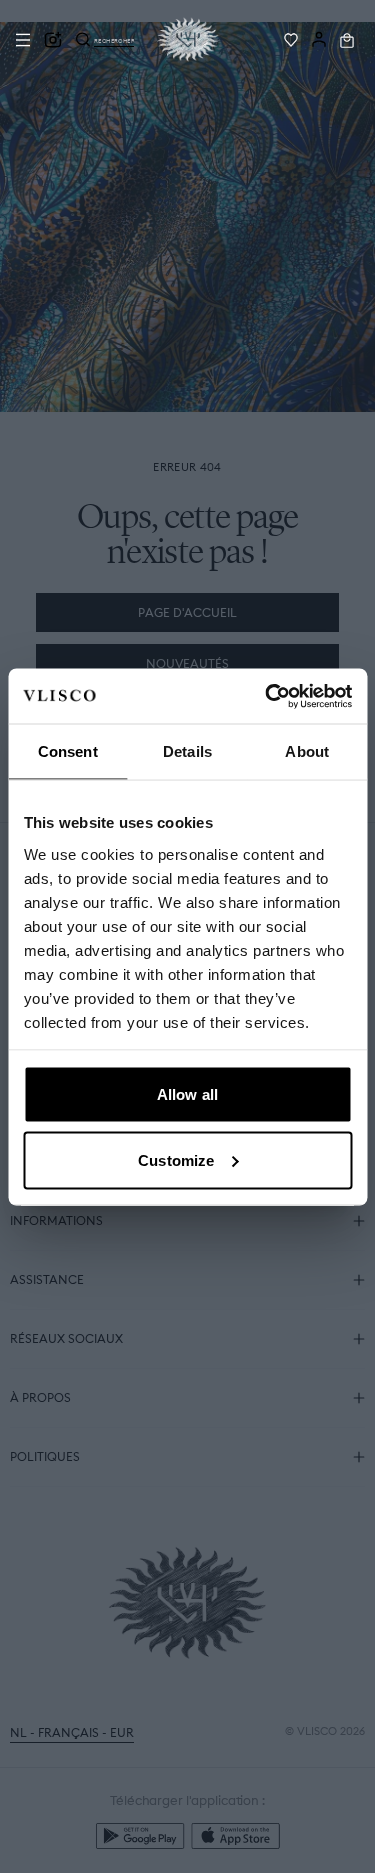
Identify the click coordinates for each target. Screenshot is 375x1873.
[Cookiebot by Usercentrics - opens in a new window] (267, 696)
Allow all (187, 1094)
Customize (176, 1159)
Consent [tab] (68, 751)
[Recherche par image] (53, 40)
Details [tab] (187, 751)
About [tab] (307, 751)
